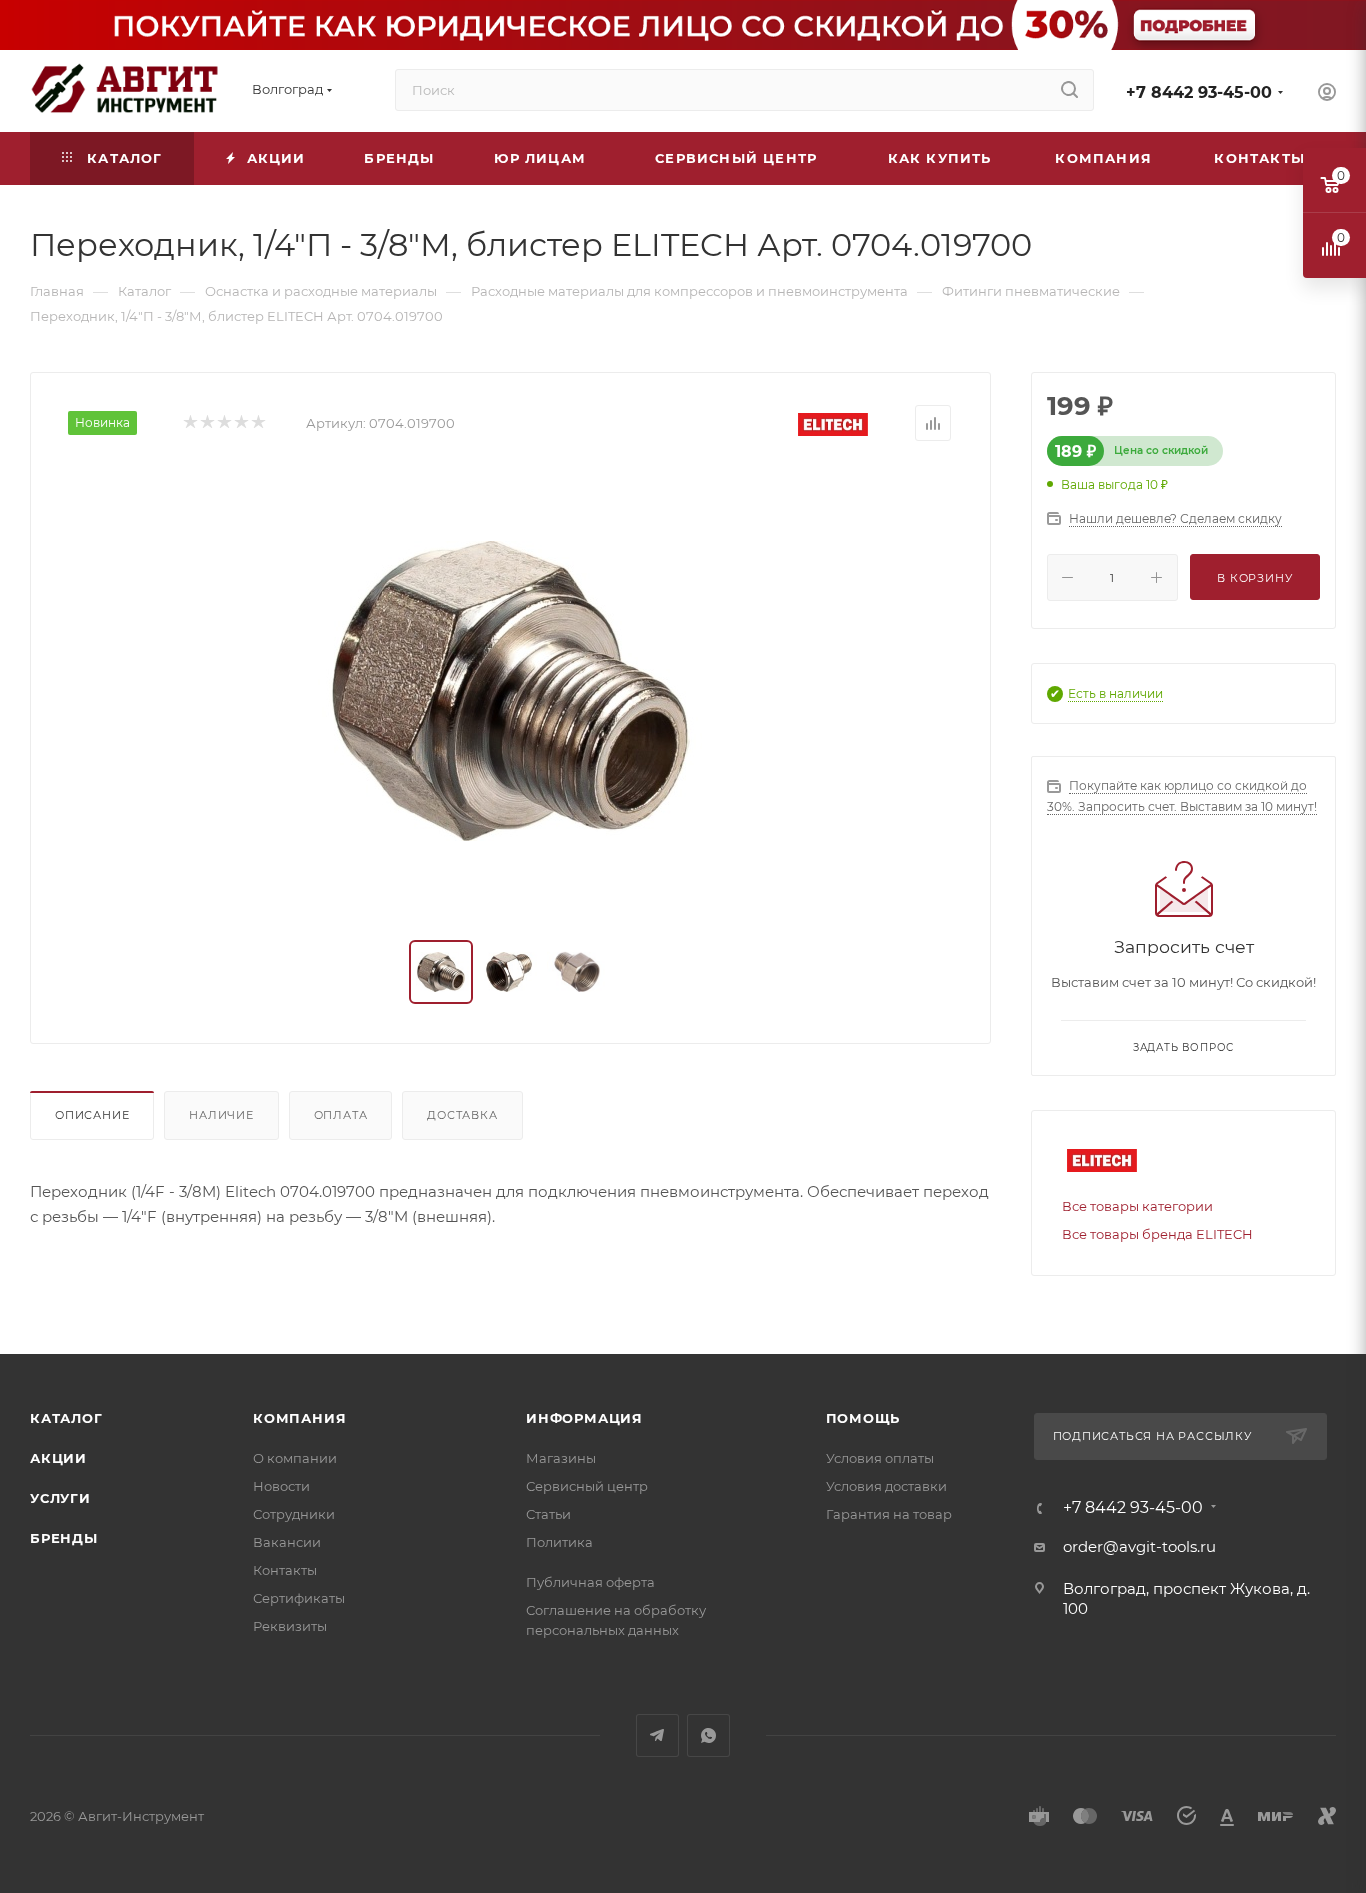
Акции (58, 1458)
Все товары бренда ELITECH (1157, 1234)
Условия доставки (886, 1486)
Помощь (863, 1418)
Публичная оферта (590, 1582)
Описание (92, 1115)
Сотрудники (294, 1514)
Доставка (462, 1115)
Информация (584, 1418)
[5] (257, 423)
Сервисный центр (587, 1486)
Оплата (341, 1115)
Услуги (60, 1498)
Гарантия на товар (889, 1514)
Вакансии (287, 1542)
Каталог (66, 1418)
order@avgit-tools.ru (1139, 1546)
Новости (281, 1486)
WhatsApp (708, 1735)
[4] (240, 423)
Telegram (657, 1735)
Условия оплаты (880, 1458)
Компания (299, 1418)
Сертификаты (299, 1598)
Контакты (285, 1570)
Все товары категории (1137, 1206)
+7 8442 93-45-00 (1199, 92)
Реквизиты (290, 1626)
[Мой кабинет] (1327, 94)
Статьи (548, 1514)
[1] (189, 423)
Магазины (561, 1458)
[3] (223, 423)
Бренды (64, 1538)
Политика (559, 1542)
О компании (295, 1458)
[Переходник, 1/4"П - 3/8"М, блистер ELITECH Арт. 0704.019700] (511, 691)
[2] (206, 423)
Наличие (221, 1115)
